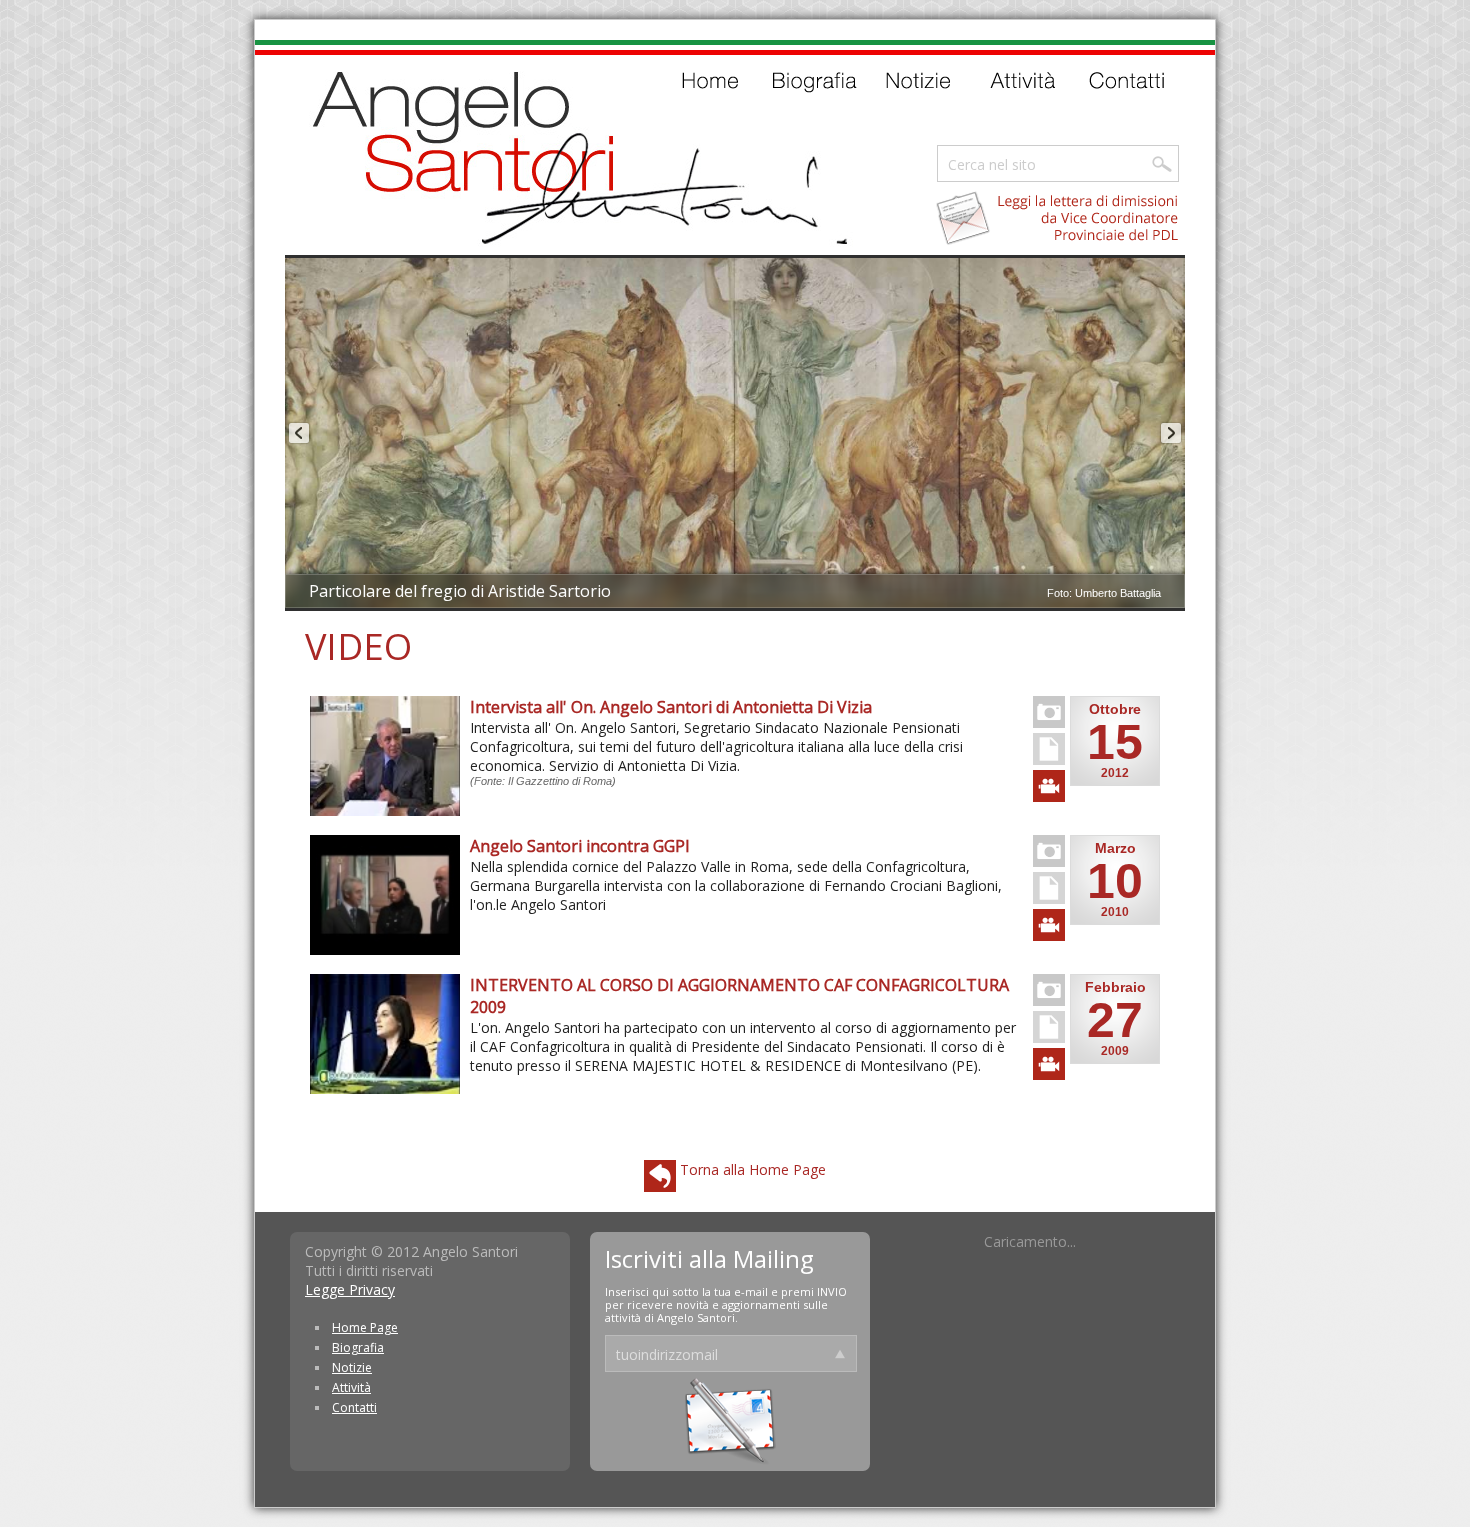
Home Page (365, 1327)
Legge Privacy (350, 1289)
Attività (351, 1387)
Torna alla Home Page (751, 1169)
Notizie (352, 1367)
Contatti (354, 1407)
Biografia (358, 1347)
